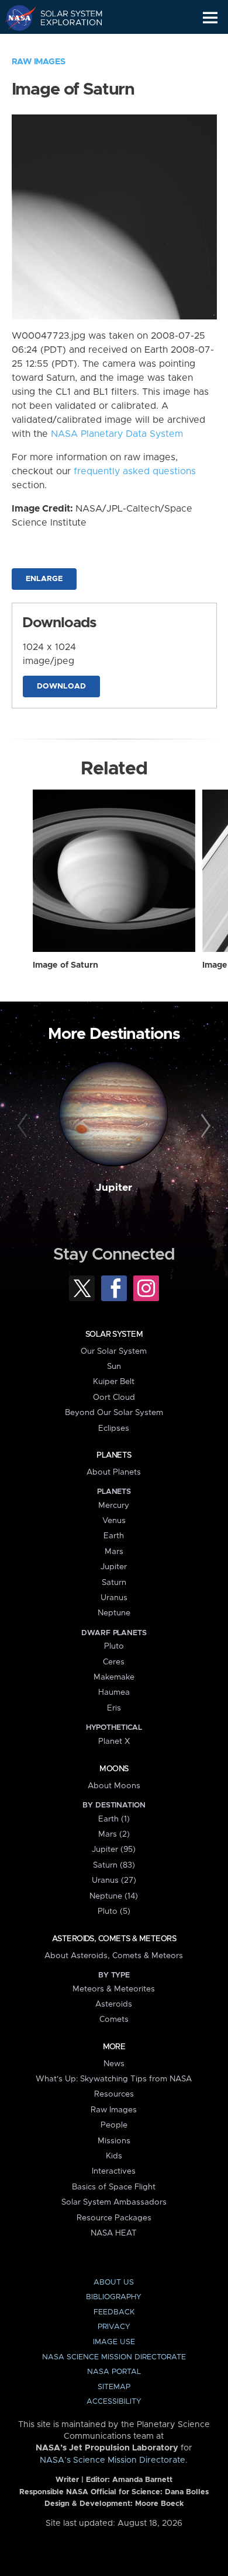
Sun (114, 1367)
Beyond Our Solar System (114, 1413)
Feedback (114, 2312)
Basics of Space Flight (114, 2187)
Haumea (114, 1692)
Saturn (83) (114, 1865)
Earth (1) (114, 1819)
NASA (15, 18)
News (114, 2064)
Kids (114, 2156)
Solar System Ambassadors (114, 2202)
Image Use (114, 2342)
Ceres (114, 1662)
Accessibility (114, 2402)
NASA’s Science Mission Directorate (113, 2460)
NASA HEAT (114, 2233)
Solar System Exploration (65, 18)
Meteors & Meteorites (114, 1989)
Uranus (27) (114, 1880)
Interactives (114, 2171)
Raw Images (39, 62)
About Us (114, 2283)
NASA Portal (114, 2372)
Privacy (114, 2327)
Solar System (114, 1334)
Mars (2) (114, 1834)
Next (204, 1126)
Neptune (114, 1613)
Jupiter (114, 1188)
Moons (114, 1769)
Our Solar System (114, 1351)
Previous (24, 1126)
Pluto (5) (114, 1911)
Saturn (114, 1583)
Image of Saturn (65, 965)
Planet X (114, 1741)
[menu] (210, 18)
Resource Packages (114, 2218)
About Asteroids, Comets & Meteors (114, 1956)
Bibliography (114, 2297)
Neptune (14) (114, 1896)
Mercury (114, 1506)
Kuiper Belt (114, 1382)
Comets (114, 2019)
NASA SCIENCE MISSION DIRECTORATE (114, 2357)
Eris (114, 1708)
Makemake (114, 1677)
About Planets (114, 1472)
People (114, 2125)
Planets (114, 1455)
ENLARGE (44, 579)
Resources (114, 2094)
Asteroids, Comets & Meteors (114, 1939)
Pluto (114, 1646)
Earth (114, 1536)
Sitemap (114, 2387)
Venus (114, 1521)
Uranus (114, 1598)
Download (61, 686)
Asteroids (114, 2004)
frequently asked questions (135, 471)
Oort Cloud (114, 1397)
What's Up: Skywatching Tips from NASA (114, 2079)
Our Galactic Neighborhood (65, 44)
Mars (114, 1552)
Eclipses (114, 1428)
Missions (114, 2141)
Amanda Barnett (142, 2480)
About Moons (114, 1786)
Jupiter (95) (114, 1850)
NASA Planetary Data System (117, 434)
